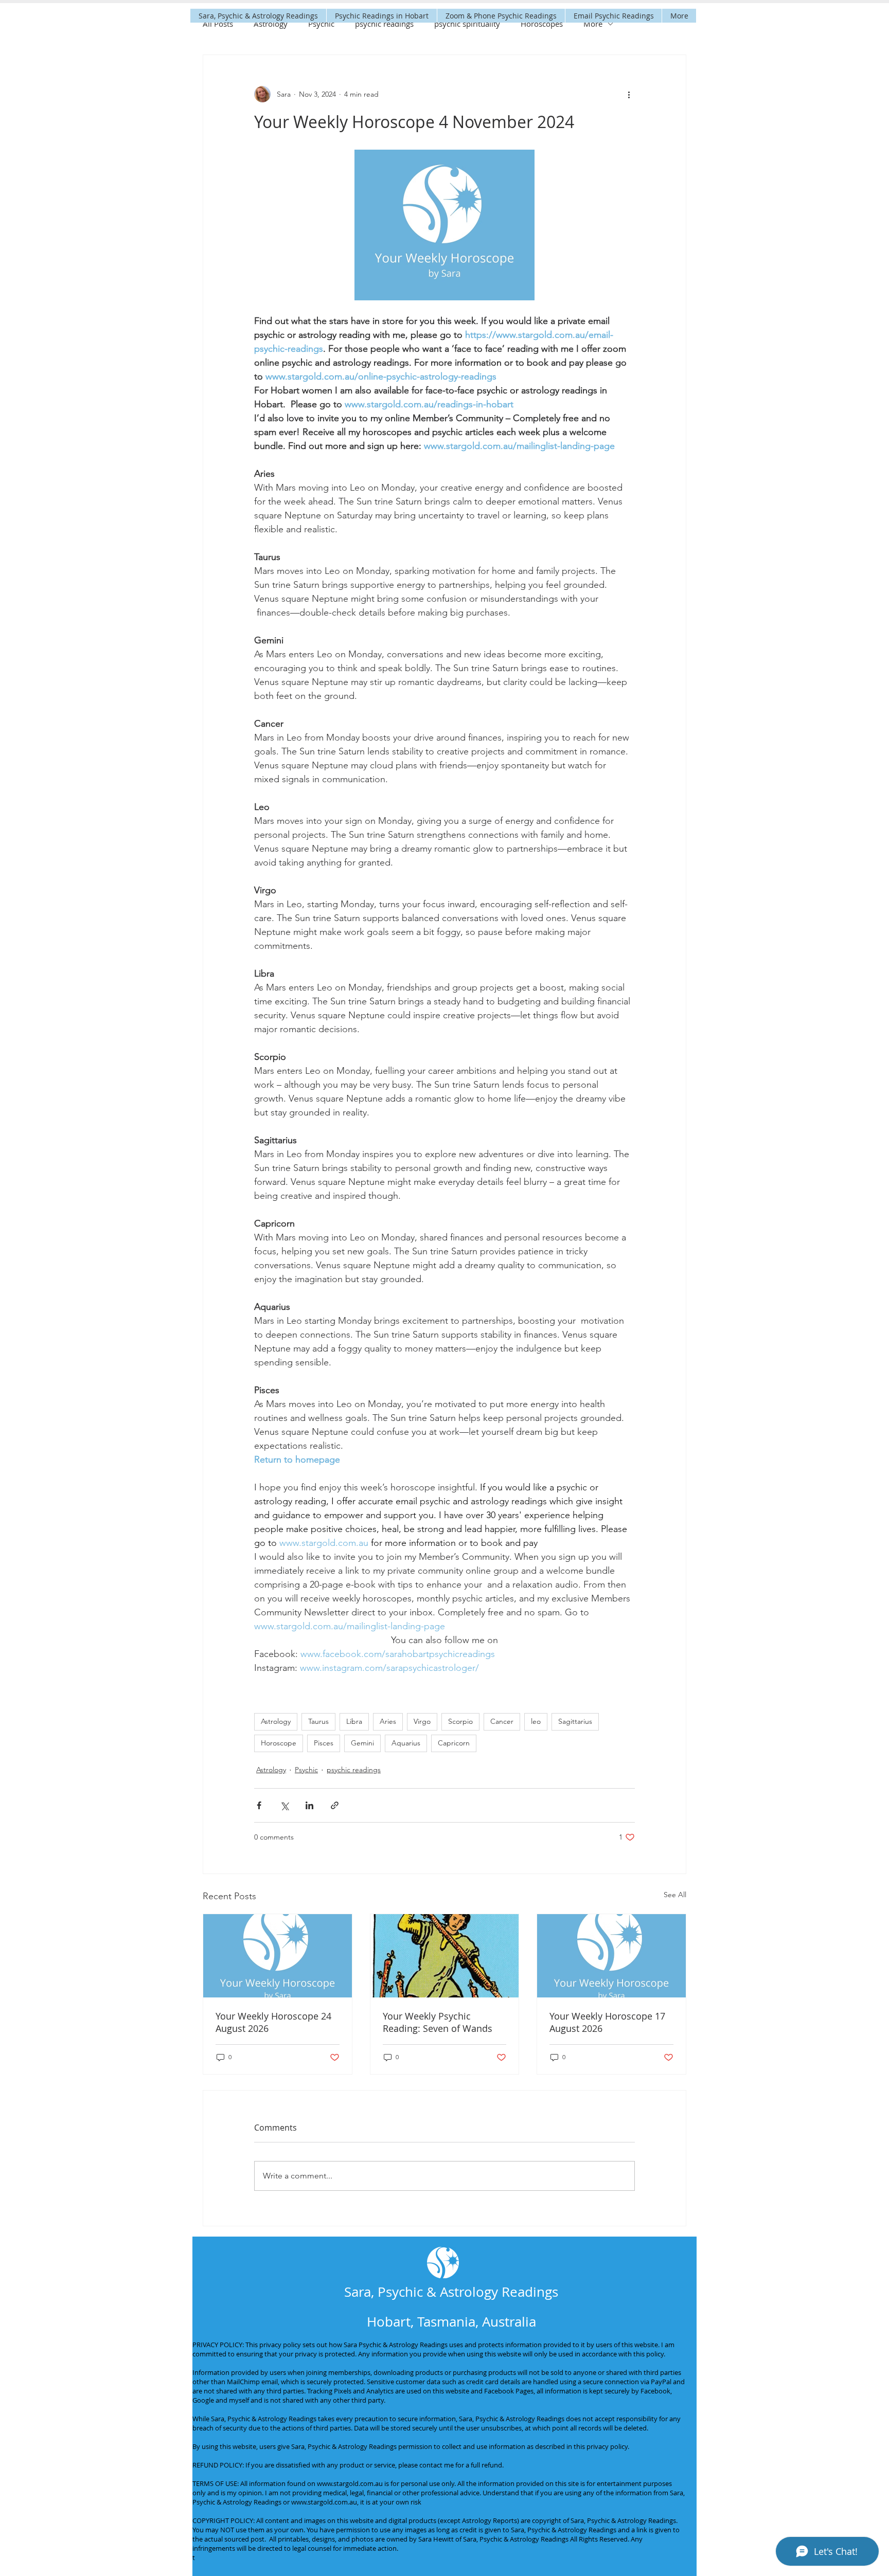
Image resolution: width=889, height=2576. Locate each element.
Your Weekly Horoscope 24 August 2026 (273, 2022)
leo (536, 1721)
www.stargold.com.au (350, 2483)
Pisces (324, 1743)
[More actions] (629, 94)
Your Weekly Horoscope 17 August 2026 (607, 2022)
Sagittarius (575, 1721)
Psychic (321, 24)
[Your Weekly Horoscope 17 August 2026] (611, 1956)
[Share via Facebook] (259, 1805)
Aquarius (406, 1743)
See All (675, 1895)
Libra (354, 1721)
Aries (388, 1721)
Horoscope (279, 1743)
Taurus (318, 1721)
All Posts (218, 24)
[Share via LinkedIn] (309, 1805)
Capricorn (454, 1743)
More (593, 24)
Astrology (271, 24)
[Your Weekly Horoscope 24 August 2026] (278, 1956)
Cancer (502, 1721)
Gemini (362, 1743)
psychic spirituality (467, 24)
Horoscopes (542, 24)
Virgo (422, 1721)
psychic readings (384, 24)
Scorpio (460, 1721)
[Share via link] (335, 1805)
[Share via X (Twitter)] (284, 1805)
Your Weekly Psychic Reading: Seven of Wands (438, 2022)
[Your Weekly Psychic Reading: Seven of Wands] (445, 1956)
